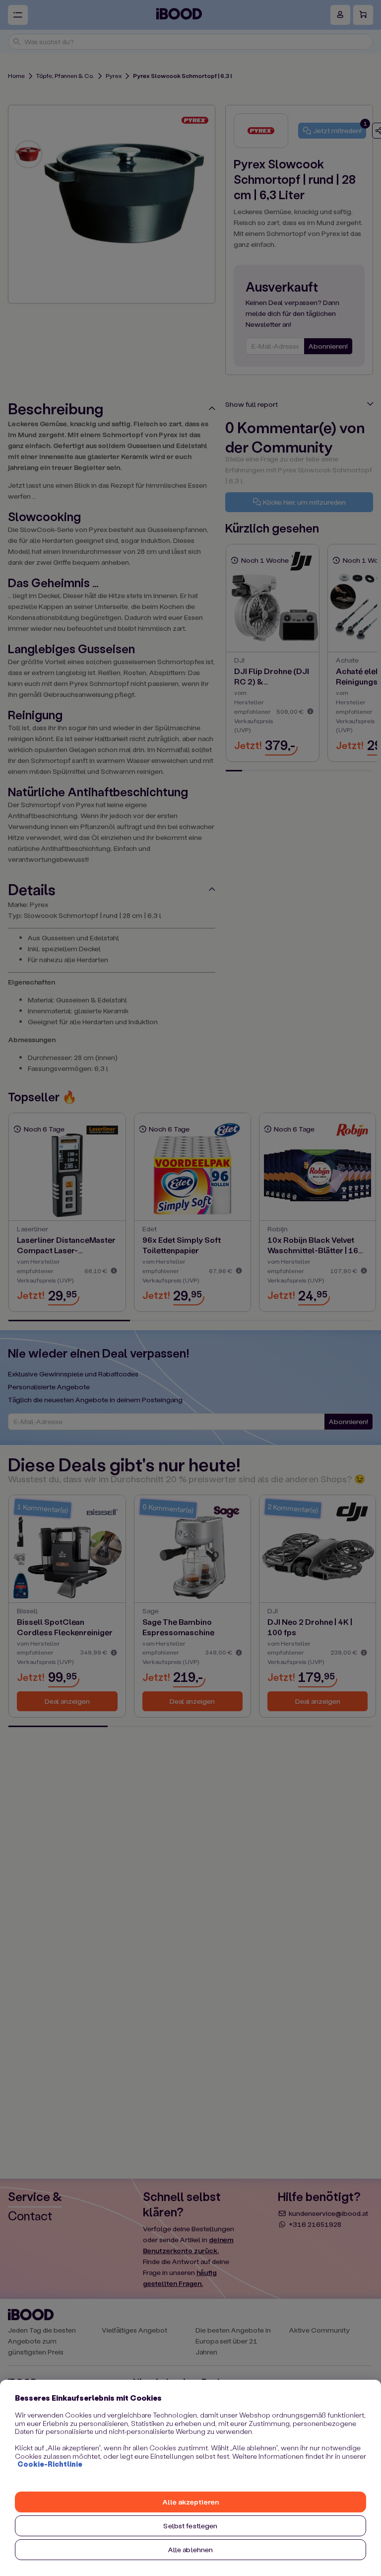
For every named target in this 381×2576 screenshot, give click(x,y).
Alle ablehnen (191, 2549)
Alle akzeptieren (190, 2502)
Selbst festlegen (190, 2526)
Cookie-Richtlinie (50, 2464)
